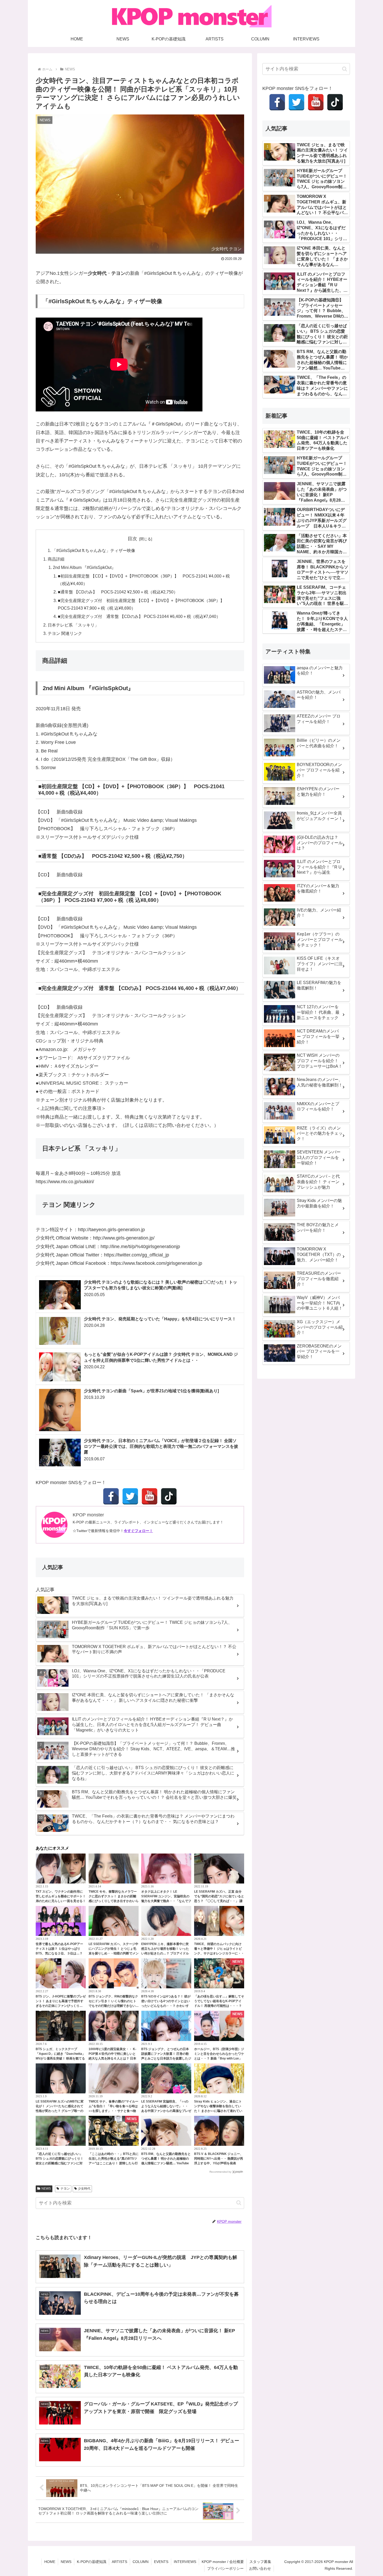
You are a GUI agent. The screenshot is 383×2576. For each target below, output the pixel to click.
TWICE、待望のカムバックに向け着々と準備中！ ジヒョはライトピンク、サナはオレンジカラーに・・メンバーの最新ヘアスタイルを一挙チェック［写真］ (219, 1953)
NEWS (46, 2189)
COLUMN (141, 2562)
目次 (132, 539)
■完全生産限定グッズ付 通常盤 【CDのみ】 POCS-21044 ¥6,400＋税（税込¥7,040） (139, 616)
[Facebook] (111, 1496)
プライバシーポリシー (225, 2568)
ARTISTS (119, 2562)
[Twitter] (130, 1496)
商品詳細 (56, 559)
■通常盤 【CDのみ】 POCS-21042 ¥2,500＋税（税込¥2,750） (118, 592)
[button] (239, 2203)
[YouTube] (150, 1496)
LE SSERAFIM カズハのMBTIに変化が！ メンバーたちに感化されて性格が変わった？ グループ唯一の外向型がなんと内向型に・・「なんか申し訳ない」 (61, 2111)
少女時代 (84, 2189)
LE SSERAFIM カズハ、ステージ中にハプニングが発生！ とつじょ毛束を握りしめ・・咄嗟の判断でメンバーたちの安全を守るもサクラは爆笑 (114, 1953)
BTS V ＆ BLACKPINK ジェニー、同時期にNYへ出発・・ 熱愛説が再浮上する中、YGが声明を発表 (219, 2159)
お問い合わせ (260, 2568)
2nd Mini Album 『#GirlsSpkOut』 (84, 567)
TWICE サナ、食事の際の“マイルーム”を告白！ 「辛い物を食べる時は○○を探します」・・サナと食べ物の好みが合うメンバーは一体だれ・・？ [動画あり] (113, 2111)
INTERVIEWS (185, 2562)
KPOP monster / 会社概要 (223, 2562)
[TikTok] (169, 1496)
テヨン (65, 2189)
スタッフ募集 (260, 2562)
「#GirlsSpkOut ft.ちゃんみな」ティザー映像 (94, 550)
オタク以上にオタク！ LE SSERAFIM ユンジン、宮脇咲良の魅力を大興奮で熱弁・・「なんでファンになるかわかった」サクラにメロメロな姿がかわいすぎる (166, 1901)
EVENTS (161, 2562)
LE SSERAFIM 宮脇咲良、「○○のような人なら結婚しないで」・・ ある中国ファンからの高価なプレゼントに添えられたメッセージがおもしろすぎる (166, 2111)
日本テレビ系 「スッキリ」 (73, 625)
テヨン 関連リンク (65, 633)
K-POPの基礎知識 (92, 2562)
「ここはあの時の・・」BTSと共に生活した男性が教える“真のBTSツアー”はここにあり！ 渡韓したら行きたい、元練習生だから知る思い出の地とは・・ (114, 2163)
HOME (50, 2562)
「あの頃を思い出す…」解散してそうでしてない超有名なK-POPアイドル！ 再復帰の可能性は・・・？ (219, 2001)
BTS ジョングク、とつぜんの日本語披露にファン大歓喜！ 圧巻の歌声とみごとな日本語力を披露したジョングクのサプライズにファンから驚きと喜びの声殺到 (166, 2058)
